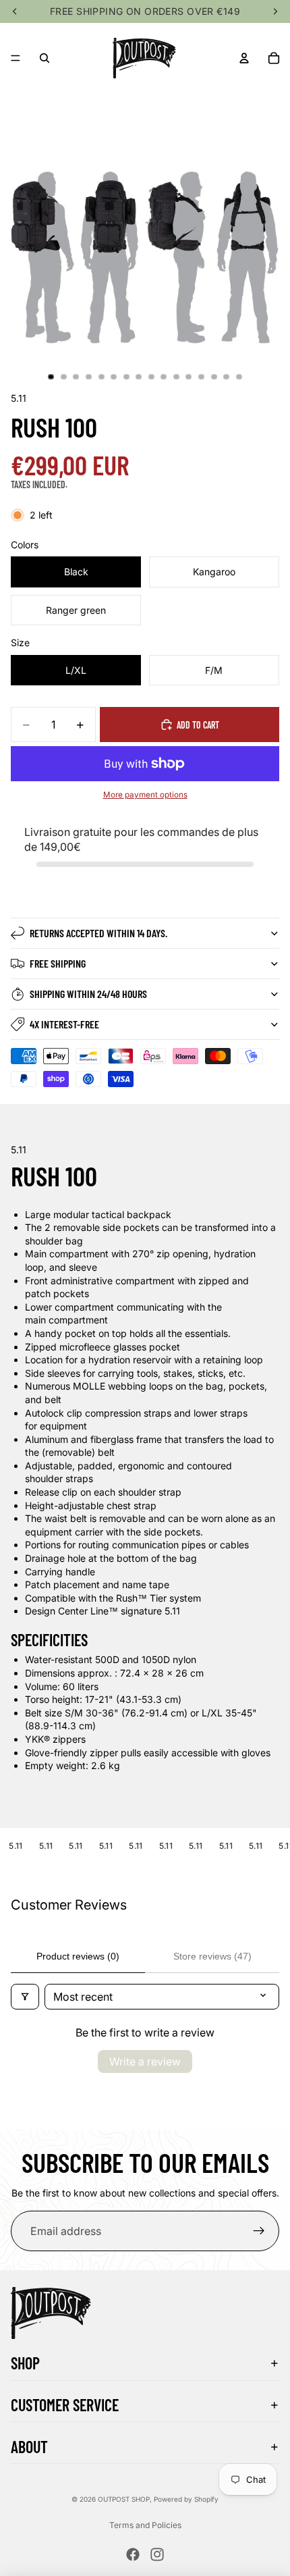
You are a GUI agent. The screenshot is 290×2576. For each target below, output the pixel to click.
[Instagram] (157, 2554)
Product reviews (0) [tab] (78, 1956)
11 (176, 377)
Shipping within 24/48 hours (88, 994)
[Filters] (25, 1997)
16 (239, 377)
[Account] (244, 58)
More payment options (145, 795)
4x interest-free (64, 1024)
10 (164, 377)
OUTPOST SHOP (124, 2499)
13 (202, 377)
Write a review (145, 2061)
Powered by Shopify (186, 2499)
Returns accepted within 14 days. (98, 933)
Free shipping (58, 963)
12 (189, 377)
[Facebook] (133, 2554)
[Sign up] (259, 2231)
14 (214, 377)
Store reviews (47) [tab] (212, 1956)
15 (227, 377)
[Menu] (16, 58)
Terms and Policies (145, 2525)
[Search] (45, 58)
